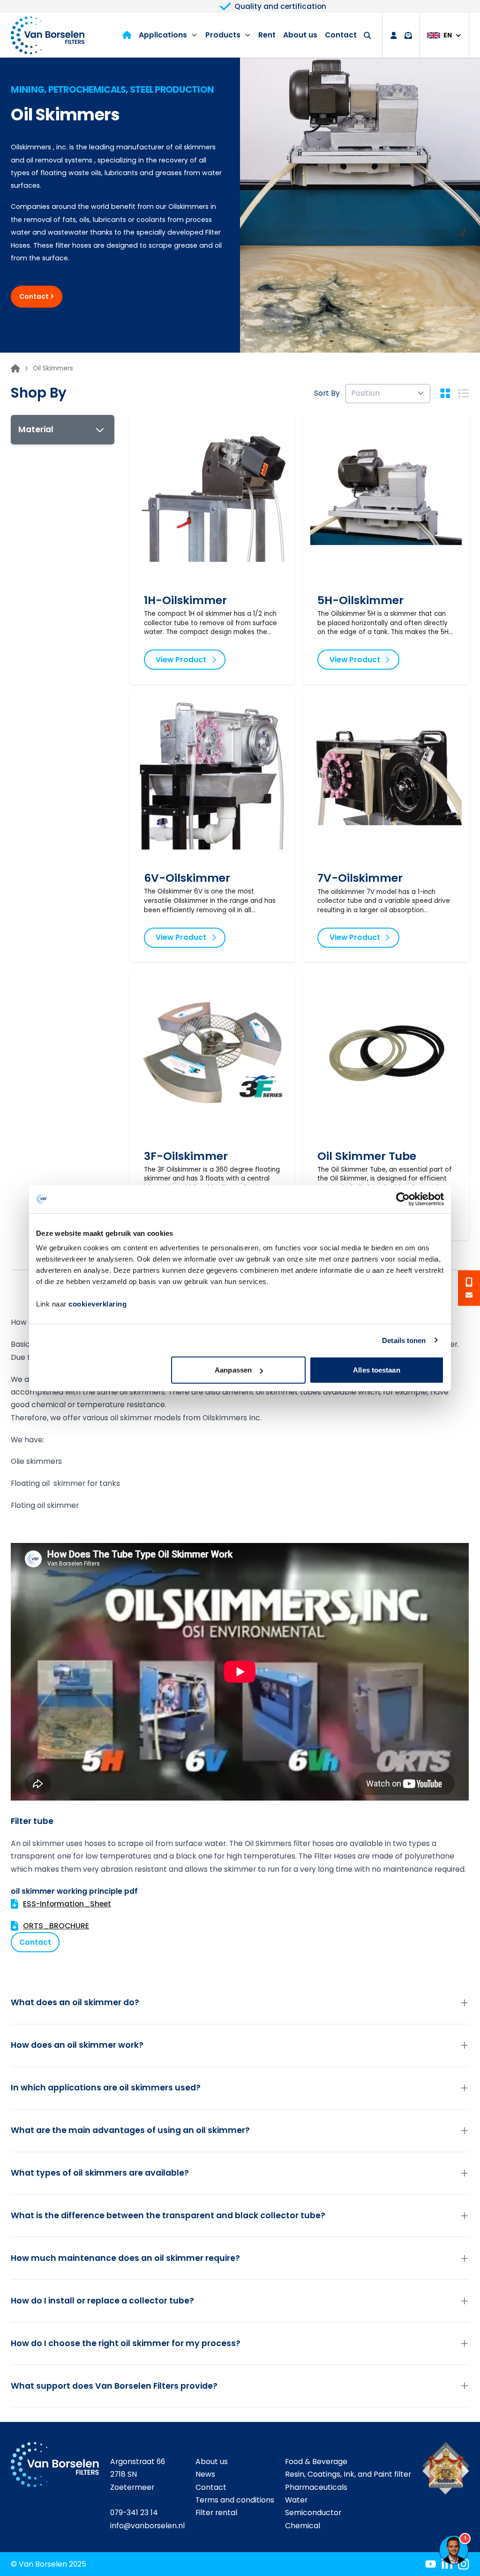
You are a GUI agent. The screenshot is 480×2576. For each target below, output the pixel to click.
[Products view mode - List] (463, 393)
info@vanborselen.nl (147, 2526)
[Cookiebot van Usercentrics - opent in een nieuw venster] (403, 1199)
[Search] (367, 36)
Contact (341, 35)
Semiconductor (313, 2513)
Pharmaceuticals (316, 2487)
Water (296, 2500)
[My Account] (394, 36)
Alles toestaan (376, 1370)
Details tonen (404, 1340)
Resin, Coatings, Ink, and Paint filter (348, 2474)
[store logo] (47, 35)
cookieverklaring (97, 1304)
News (205, 2474)
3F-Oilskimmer (186, 1156)
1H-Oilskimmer (185, 600)
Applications (163, 35)
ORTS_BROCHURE (56, 1926)
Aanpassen (233, 1370)
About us (300, 35)
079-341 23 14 (134, 2513)
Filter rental (216, 2513)
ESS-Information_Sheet (67, 1904)
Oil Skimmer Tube (367, 1156)
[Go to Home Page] (15, 369)
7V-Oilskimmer (360, 878)
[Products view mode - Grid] (445, 393)
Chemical (303, 2526)
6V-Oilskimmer (187, 878)
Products (223, 35)
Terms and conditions (235, 2500)
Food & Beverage (316, 2462)
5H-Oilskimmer (360, 600)
